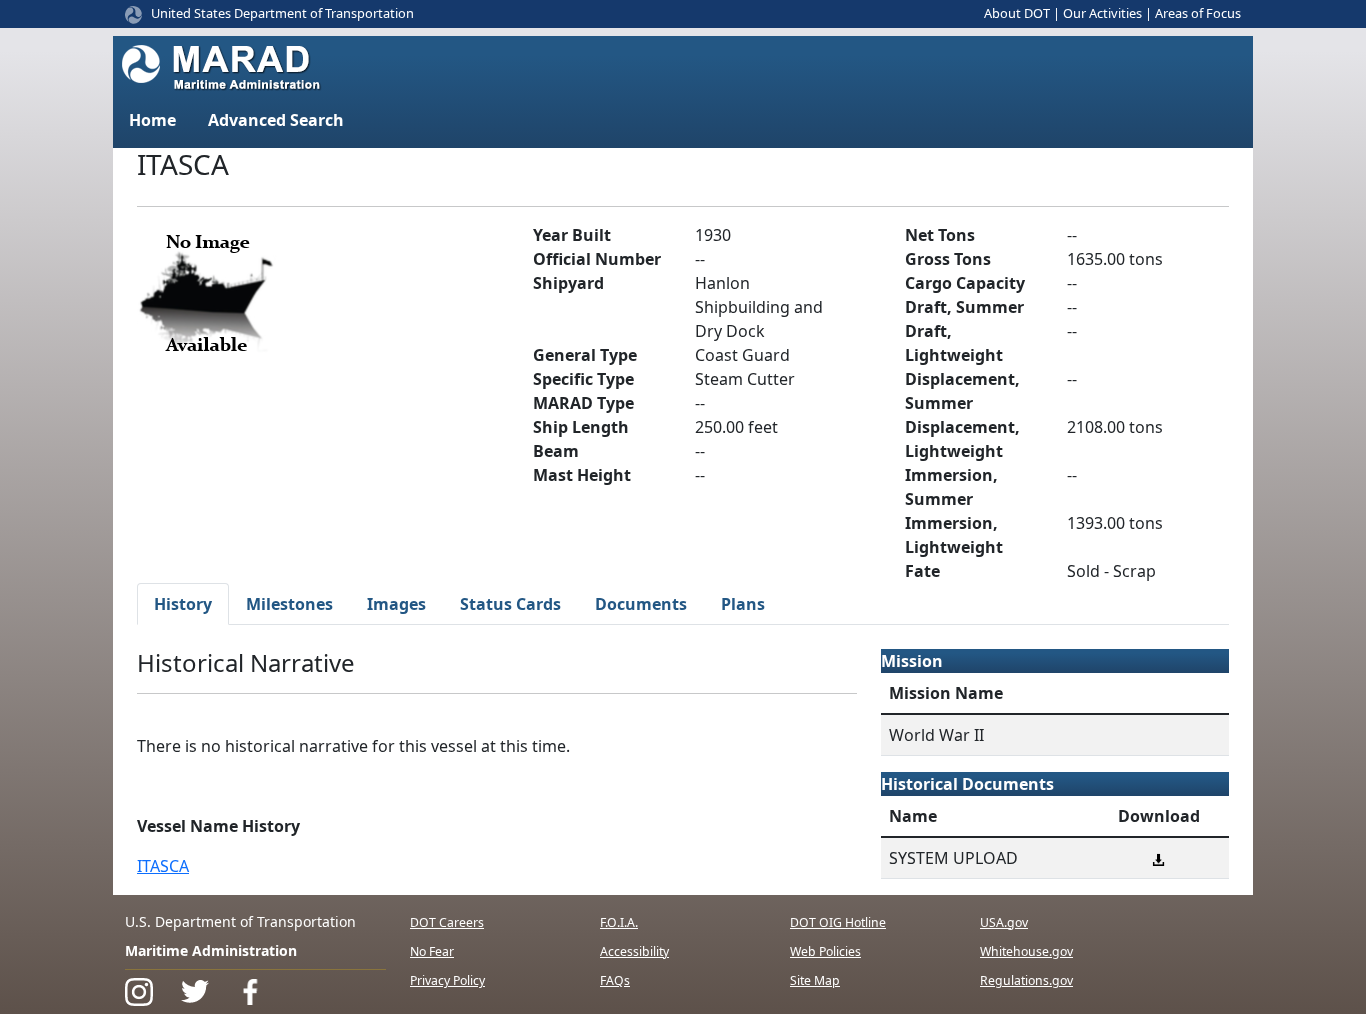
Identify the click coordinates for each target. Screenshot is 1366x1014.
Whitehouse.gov (1026, 951)
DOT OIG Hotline (838, 922)
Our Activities (1102, 13)
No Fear (432, 951)
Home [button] (152, 120)
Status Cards (510, 604)
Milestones (289, 604)
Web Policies (825, 951)
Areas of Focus (1198, 13)
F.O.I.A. (619, 922)
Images (396, 604)
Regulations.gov (1026, 980)
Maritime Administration (211, 950)
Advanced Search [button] (276, 120)
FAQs (615, 980)
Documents (641, 604)
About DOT (1017, 13)
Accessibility (634, 951)
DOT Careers (447, 922)
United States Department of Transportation (282, 13)
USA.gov (1004, 922)
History (183, 604)
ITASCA (163, 866)
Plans (743, 604)
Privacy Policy (447, 980)
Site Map (815, 980)
